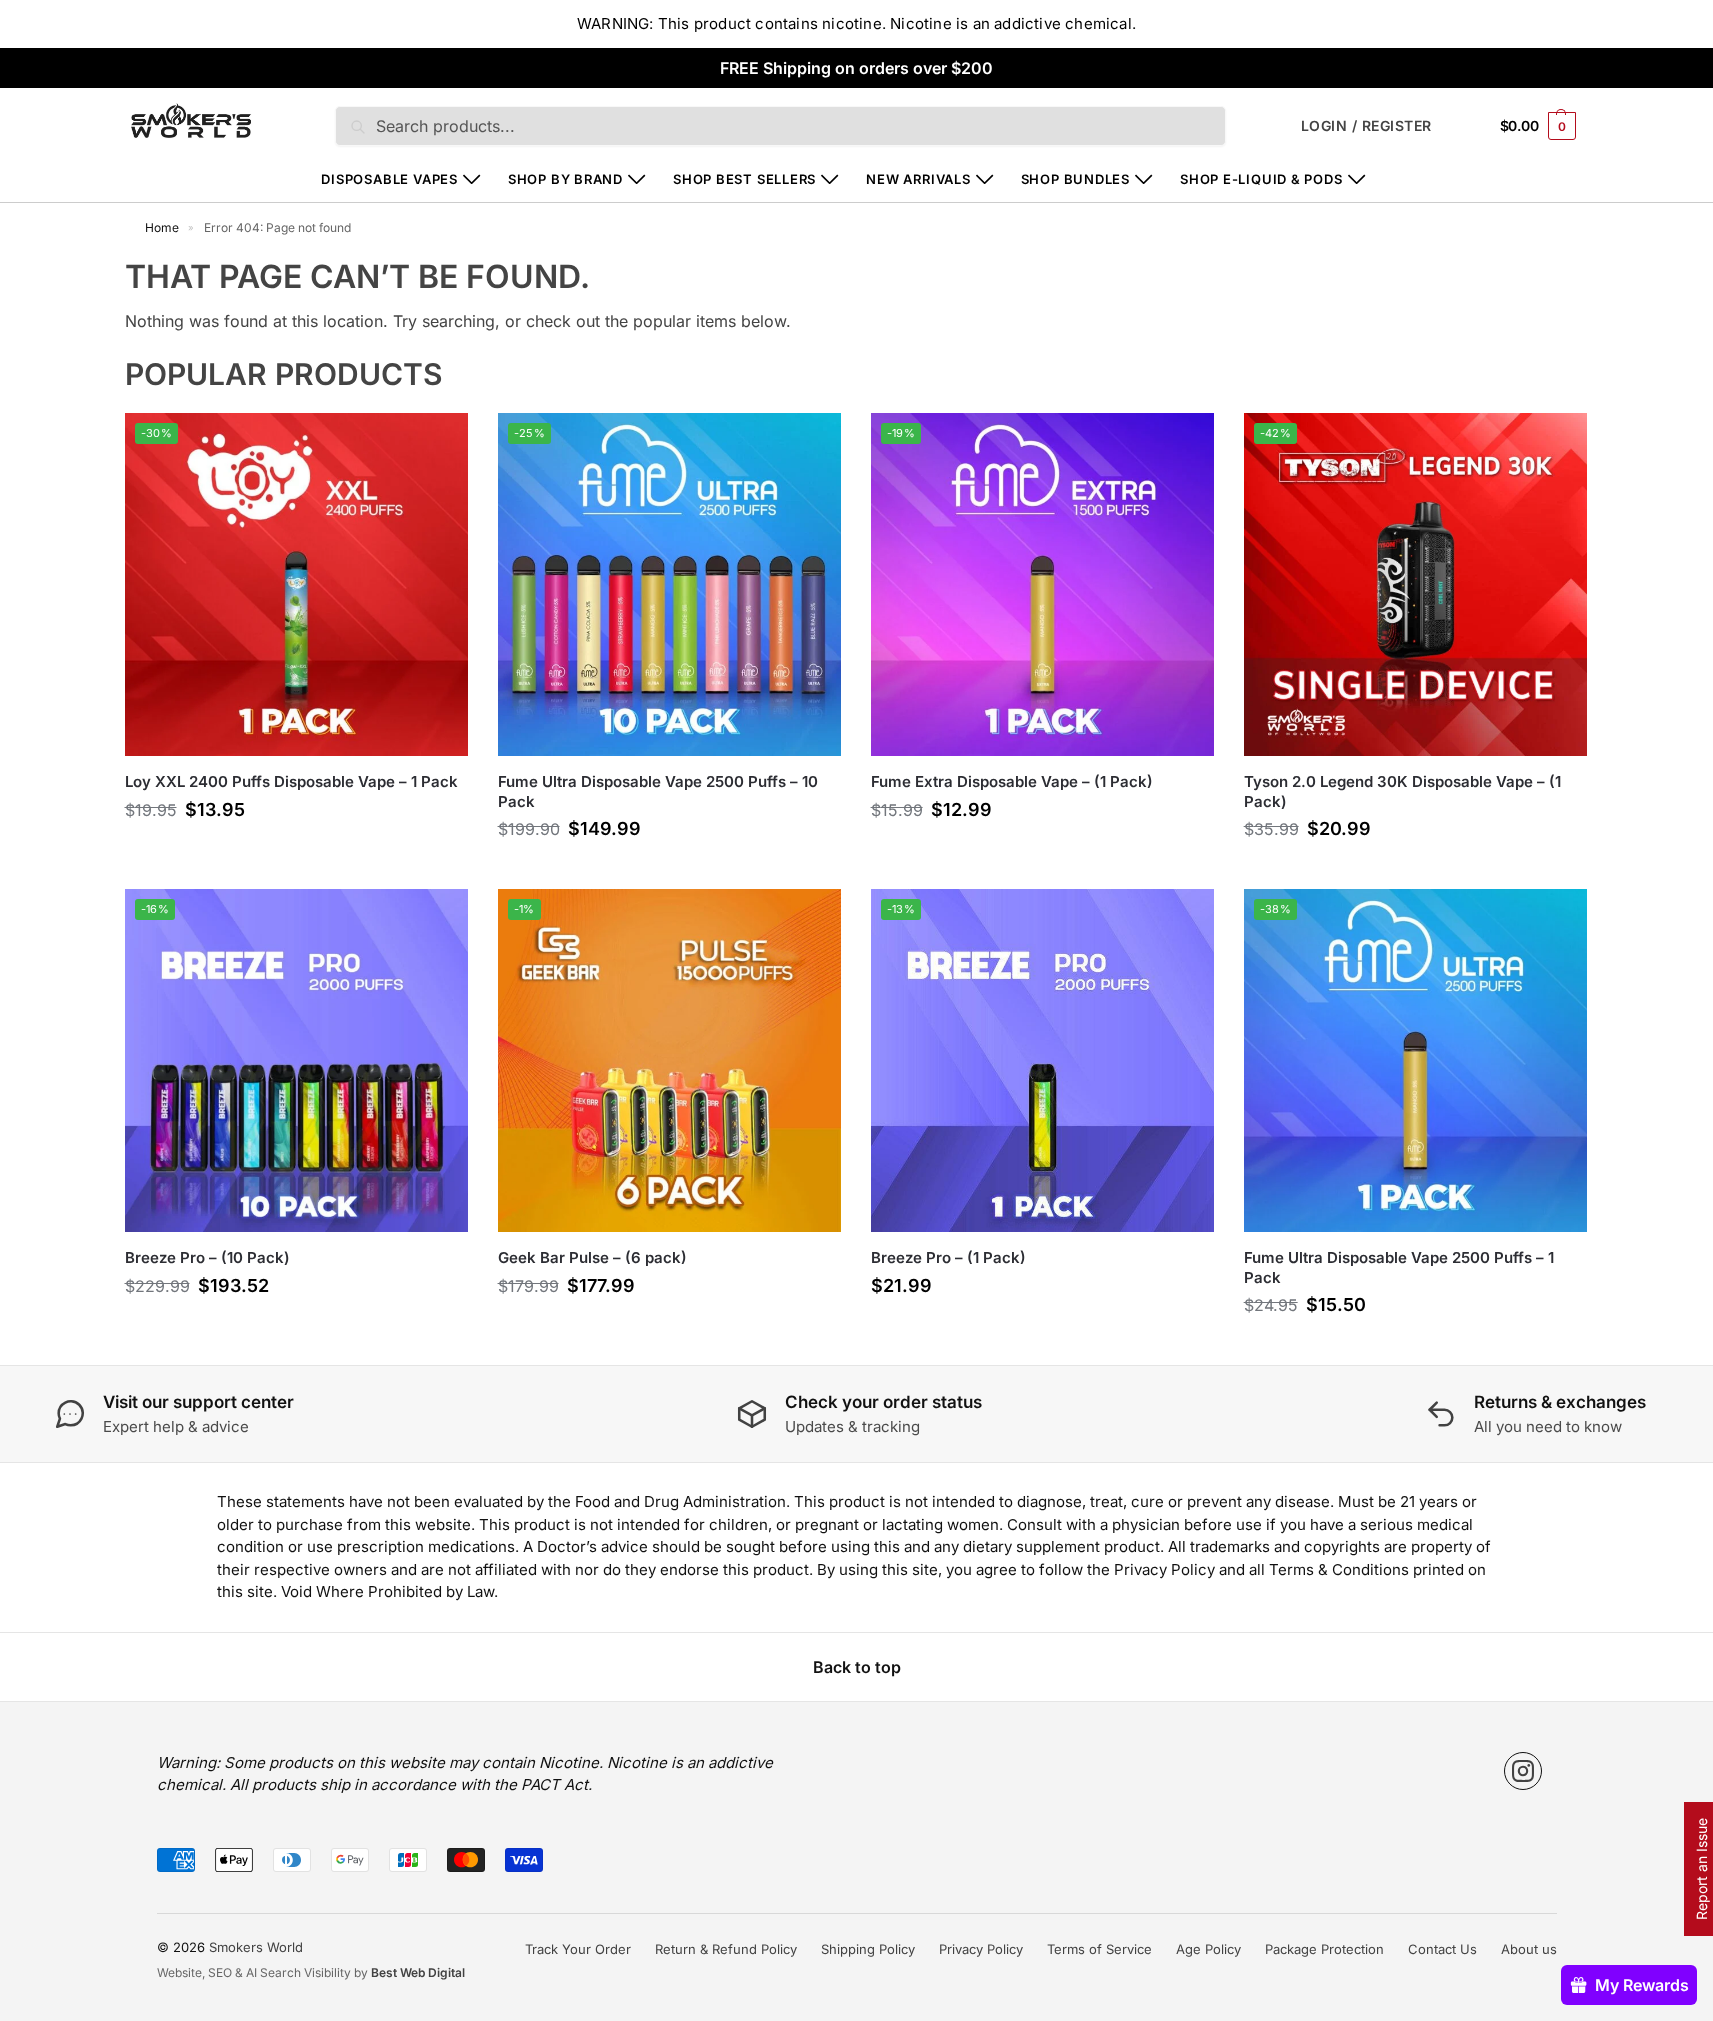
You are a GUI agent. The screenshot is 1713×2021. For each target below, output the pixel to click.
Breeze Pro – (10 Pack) (207, 1257)
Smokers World (256, 1947)
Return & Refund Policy (726, 1949)
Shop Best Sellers (744, 179)
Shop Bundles (1075, 179)
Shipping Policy (868, 1949)
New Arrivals (918, 179)
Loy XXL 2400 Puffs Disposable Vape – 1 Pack (291, 781)
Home (162, 227)
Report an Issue (1701, 1869)
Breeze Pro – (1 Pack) (948, 1257)
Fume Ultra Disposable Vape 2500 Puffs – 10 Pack (658, 791)
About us (1529, 1949)
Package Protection (1324, 1949)
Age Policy (1208, 1949)
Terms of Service (1099, 1949)
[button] (1538, 125)
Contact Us (1442, 1949)
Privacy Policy (981, 1949)
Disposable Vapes (389, 179)
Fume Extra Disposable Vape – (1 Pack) (1012, 781)
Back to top (857, 1667)
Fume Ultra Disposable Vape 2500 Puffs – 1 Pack (1399, 1267)
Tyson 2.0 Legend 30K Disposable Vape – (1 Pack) (1402, 791)
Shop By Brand (565, 179)
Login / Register (1366, 125)
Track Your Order (578, 1949)
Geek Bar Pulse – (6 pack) (592, 1257)
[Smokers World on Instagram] (1523, 1771)
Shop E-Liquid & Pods (1261, 179)
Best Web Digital (418, 1972)
